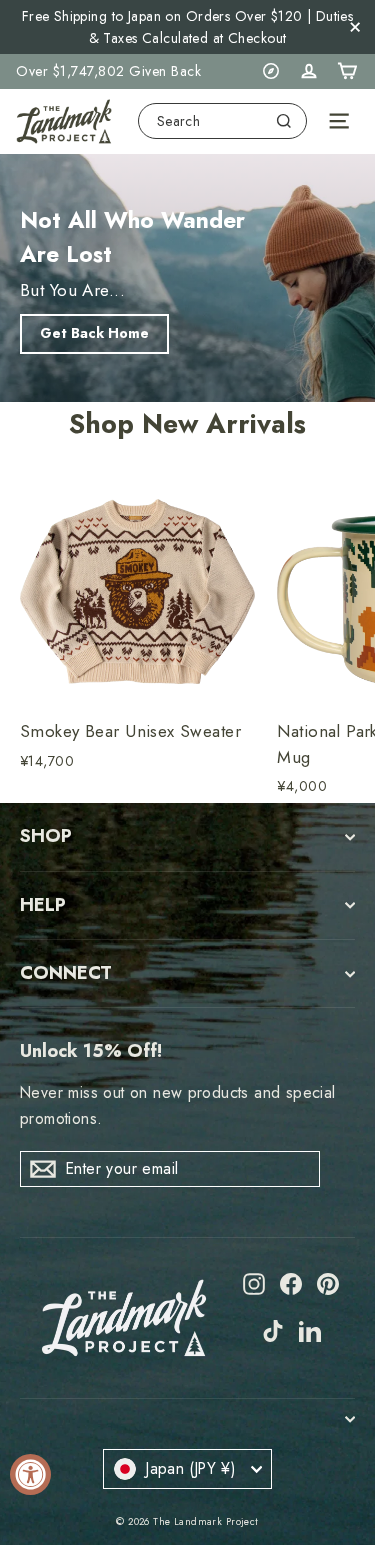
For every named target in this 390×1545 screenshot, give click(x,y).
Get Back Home (94, 333)
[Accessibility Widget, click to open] (30, 1474)
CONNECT (66, 973)
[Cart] (347, 71)
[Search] (284, 121)
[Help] (271, 71)
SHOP (46, 836)
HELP (43, 905)
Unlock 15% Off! (91, 1051)
